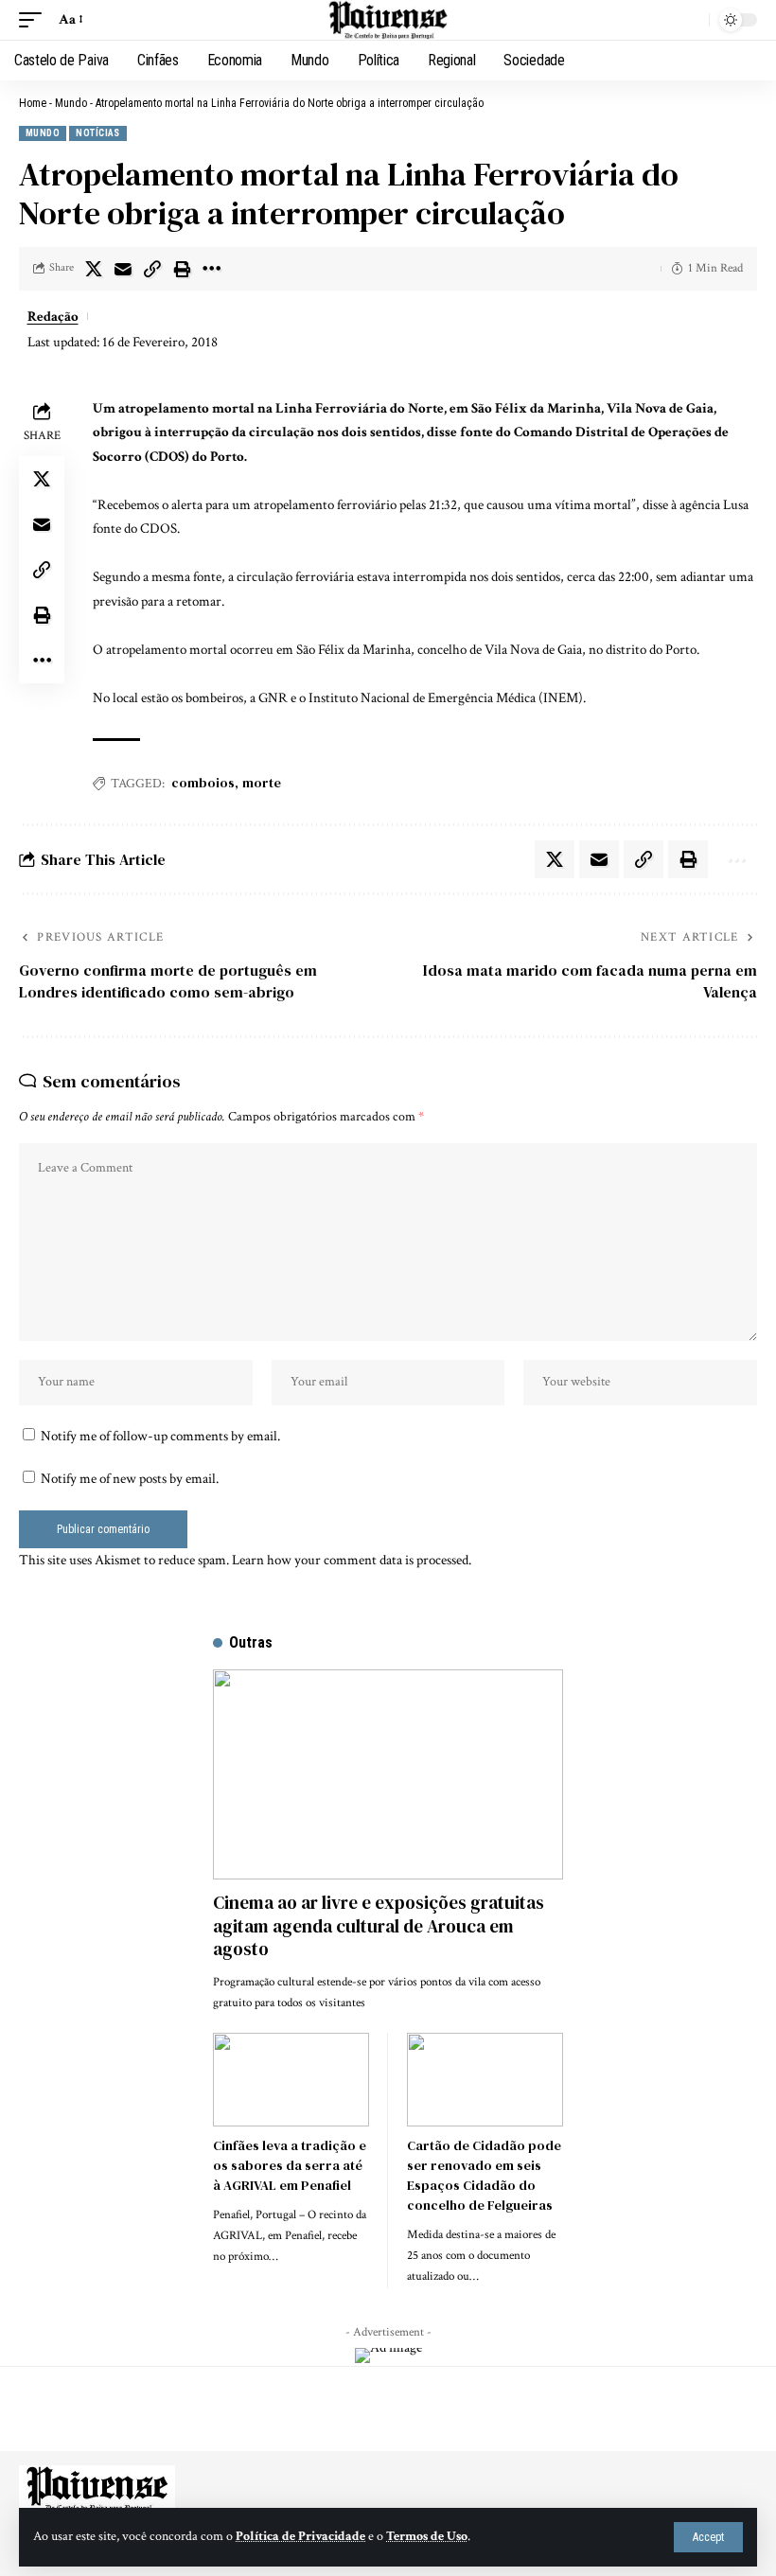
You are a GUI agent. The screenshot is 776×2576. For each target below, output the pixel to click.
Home (33, 103)
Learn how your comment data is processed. (352, 1560)
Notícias (98, 133)
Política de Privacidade (300, 2536)
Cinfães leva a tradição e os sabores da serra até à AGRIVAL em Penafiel (290, 2165)
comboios (203, 783)
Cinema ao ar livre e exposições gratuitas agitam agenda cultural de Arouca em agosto (379, 1925)
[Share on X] (94, 269)
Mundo (71, 103)
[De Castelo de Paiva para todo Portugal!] (388, 20)
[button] (708, 2537)
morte (262, 783)
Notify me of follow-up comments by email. (160, 1436)
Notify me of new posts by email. (130, 1479)
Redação (53, 317)
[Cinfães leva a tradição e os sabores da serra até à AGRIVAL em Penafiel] (291, 2080)
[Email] (123, 269)
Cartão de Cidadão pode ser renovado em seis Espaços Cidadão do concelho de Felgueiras (484, 2175)
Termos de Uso (427, 2536)
